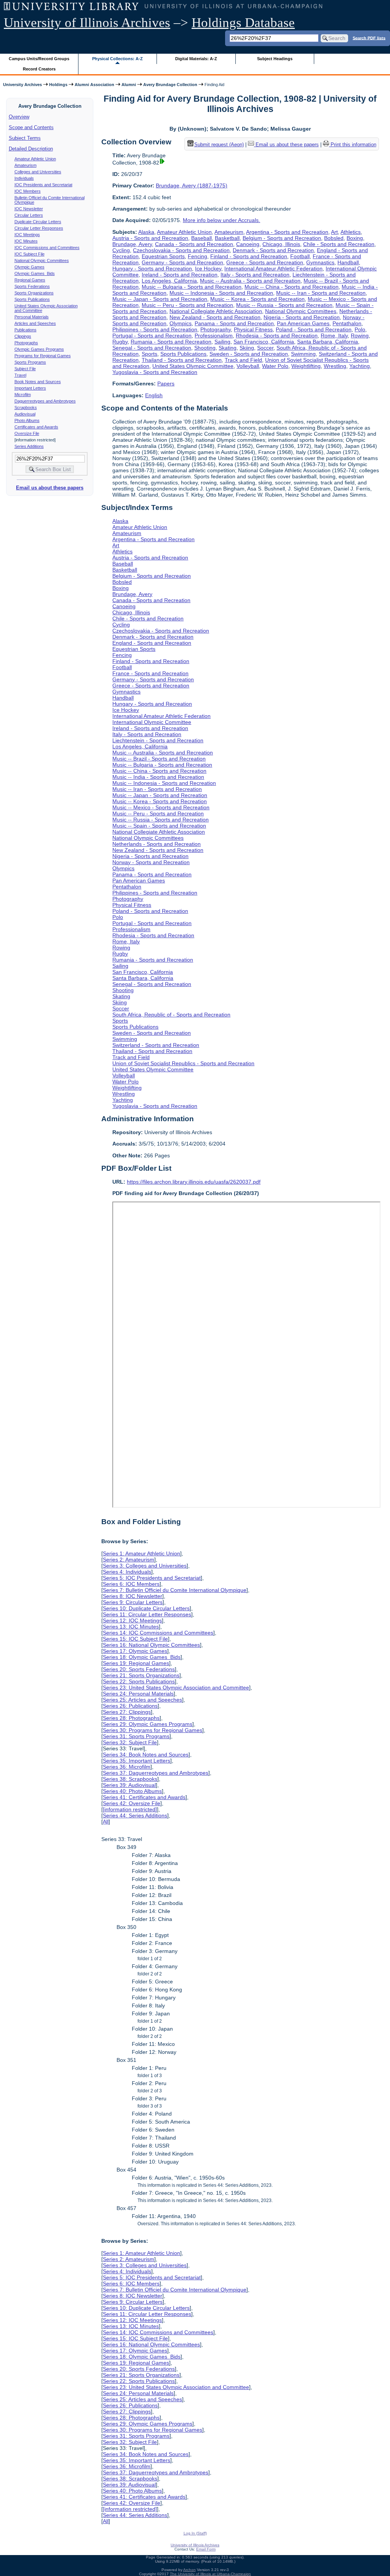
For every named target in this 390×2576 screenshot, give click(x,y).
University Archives (22, 85)
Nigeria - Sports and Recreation (302, 317)
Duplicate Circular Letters (38, 222)
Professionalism (214, 336)
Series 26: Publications (130, 1706)
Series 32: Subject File (130, 1742)
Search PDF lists (369, 38)
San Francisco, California (264, 342)
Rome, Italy (334, 336)
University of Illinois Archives (87, 23)
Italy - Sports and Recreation (255, 275)
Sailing (222, 342)
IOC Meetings (27, 235)
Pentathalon (347, 323)
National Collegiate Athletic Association (216, 311)
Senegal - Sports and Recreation (152, 348)
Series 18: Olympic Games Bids (142, 1657)
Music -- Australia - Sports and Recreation (250, 281)
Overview (19, 117)
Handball (348, 262)
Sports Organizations (34, 293)
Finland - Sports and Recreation (249, 256)
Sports (149, 354)
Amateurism (26, 165)
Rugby (120, 342)
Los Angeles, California (169, 281)
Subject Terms (25, 138)
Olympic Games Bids (35, 273)
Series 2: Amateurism (129, 1560)
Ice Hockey (208, 268)
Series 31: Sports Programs (136, 1736)
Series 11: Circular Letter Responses (147, 1614)
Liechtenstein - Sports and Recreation (158, 740)
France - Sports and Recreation (150, 673)
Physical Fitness (253, 329)
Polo (360, 329)
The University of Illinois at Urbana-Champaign (210, 2574)
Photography (216, 329)
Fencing (197, 256)
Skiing (247, 348)
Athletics (351, 232)
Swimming (303, 354)
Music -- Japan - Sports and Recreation (160, 299)
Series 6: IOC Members (131, 1584)
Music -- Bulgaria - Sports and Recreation (192, 287)
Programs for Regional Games (43, 356)
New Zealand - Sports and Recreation (215, 317)
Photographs (26, 343)
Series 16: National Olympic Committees (151, 1645)
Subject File (25, 369)
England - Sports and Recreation (152, 643)
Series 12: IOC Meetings (132, 1620)
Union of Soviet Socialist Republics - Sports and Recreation (183, 1063)
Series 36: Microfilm (127, 1767)
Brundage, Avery (132, 244)
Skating (228, 348)
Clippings (23, 336)
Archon (189, 2570)
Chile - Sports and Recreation (339, 244)
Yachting (360, 366)
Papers (166, 384)
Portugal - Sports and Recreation (152, 336)
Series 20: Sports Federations (139, 1669)
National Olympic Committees (42, 260)
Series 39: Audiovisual (129, 1785)
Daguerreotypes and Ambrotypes (45, 401)
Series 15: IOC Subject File (135, 1639)
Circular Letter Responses (39, 228)
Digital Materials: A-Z (196, 59)
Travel (20, 375)
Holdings (58, 85)
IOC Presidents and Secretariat (43, 185)
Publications (26, 330)
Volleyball (248, 366)
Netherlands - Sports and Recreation (157, 844)
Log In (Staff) (195, 2533)
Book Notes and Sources (38, 382)
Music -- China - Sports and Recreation (292, 287)
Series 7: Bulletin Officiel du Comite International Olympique (175, 1590)
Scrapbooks (26, 407)
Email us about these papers (50, 488)
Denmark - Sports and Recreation (273, 250)
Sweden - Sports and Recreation (249, 354)
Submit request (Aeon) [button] (219, 145)
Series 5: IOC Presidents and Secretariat (152, 1578)
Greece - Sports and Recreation (265, 262)
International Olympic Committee (152, 722)
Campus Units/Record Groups (39, 59)
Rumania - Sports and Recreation (171, 342)
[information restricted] (130, 1809)
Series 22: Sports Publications (139, 1681)
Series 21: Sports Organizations (141, 1675)
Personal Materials (32, 317)
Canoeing (248, 244)
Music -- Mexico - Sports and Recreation (161, 807)
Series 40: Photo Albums (132, 1791)
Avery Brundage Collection (170, 85)
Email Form (206, 2549)
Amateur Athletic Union (35, 159)
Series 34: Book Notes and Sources (146, 1755)
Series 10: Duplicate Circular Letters (146, 1608)
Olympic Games (30, 267)
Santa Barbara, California (328, 342)
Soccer (265, 348)
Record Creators (39, 69)
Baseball (201, 238)
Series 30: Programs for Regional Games (153, 1730)
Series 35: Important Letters (137, 1761)
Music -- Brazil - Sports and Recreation (159, 759)
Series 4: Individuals (127, 1572)
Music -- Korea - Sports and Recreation (257, 299)
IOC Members (28, 191)
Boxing (355, 238)
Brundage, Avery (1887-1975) (192, 185)
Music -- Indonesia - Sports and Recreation (221, 293)
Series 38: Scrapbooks (130, 1779)
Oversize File (27, 433)
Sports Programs (30, 362)
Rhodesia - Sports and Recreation (277, 336)
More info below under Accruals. (221, 220)
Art (334, 232)
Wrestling (335, 366)
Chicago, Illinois (281, 244)
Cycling (121, 250)
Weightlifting (306, 366)
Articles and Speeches (35, 323)
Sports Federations (32, 286)
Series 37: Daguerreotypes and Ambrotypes (156, 1773)
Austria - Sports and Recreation (150, 238)
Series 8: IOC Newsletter (133, 1596)
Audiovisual (25, 414)
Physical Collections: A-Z (117, 59)
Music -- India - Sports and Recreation (158, 777)
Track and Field (243, 360)
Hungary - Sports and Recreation (152, 268)
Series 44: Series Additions (135, 1815)
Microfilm (23, 395)
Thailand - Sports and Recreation (182, 360)
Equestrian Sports (163, 256)
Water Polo (275, 366)
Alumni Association (94, 85)
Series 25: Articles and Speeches (142, 1700)
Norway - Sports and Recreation (151, 862)
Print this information (353, 145)
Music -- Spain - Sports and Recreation (159, 826)
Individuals (24, 178)
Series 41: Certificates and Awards (144, 1797)
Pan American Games (303, 323)
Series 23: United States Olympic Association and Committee (176, 1688)
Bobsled (334, 238)
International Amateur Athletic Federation (273, 268)
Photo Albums (27, 420)
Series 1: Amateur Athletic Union (141, 1553)
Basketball (227, 238)
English (154, 395)
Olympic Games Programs (39, 349)
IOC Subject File (30, 254)
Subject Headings (275, 59)
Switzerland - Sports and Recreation (156, 1045)
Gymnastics (320, 262)
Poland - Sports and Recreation (314, 329)
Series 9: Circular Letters (133, 1602)
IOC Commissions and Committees (47, 248)
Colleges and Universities (38, 172)
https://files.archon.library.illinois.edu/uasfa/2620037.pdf (194, 1182)
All (106, 1822)
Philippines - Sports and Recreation (155, 329)
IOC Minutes (26, 241)
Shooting (205, 348)
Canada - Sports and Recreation (194, 244)
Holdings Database (243, 23)
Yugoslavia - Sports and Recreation (155, 372)
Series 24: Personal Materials (138, 1694)
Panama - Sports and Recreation (234, 323)
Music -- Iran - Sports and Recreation (321, 293)
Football (300, 256)
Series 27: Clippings (127, 1712)
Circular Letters (29, 215)
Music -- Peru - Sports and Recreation (187, 305)
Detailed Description (31, 149)
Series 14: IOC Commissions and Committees (158, 1633)
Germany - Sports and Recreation (182, 262)
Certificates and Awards (36, 427)
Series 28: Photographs (131, 1718)
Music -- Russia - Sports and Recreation (284, 305)
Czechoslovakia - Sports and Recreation (181, 250)
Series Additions (29, 446)
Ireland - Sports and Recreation (180, 275)
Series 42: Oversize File (132, 1803)
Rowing (360, 336)
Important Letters (30, 388)
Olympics (181, 323)
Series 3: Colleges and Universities (145, 1566)
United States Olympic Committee (193, 366)
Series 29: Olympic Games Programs (148, 1724)
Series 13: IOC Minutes (131, 1627)
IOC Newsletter (29, 209)
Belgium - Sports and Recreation (282, 238)
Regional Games (30, 280)
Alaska (146, 232)
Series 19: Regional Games (136, 1663)
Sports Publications (32, 299)
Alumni (129, 85)
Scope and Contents (31, 127)
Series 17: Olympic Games (135, 1651)
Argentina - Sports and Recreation (287, 232)
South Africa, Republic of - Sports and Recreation (171, 1015)
